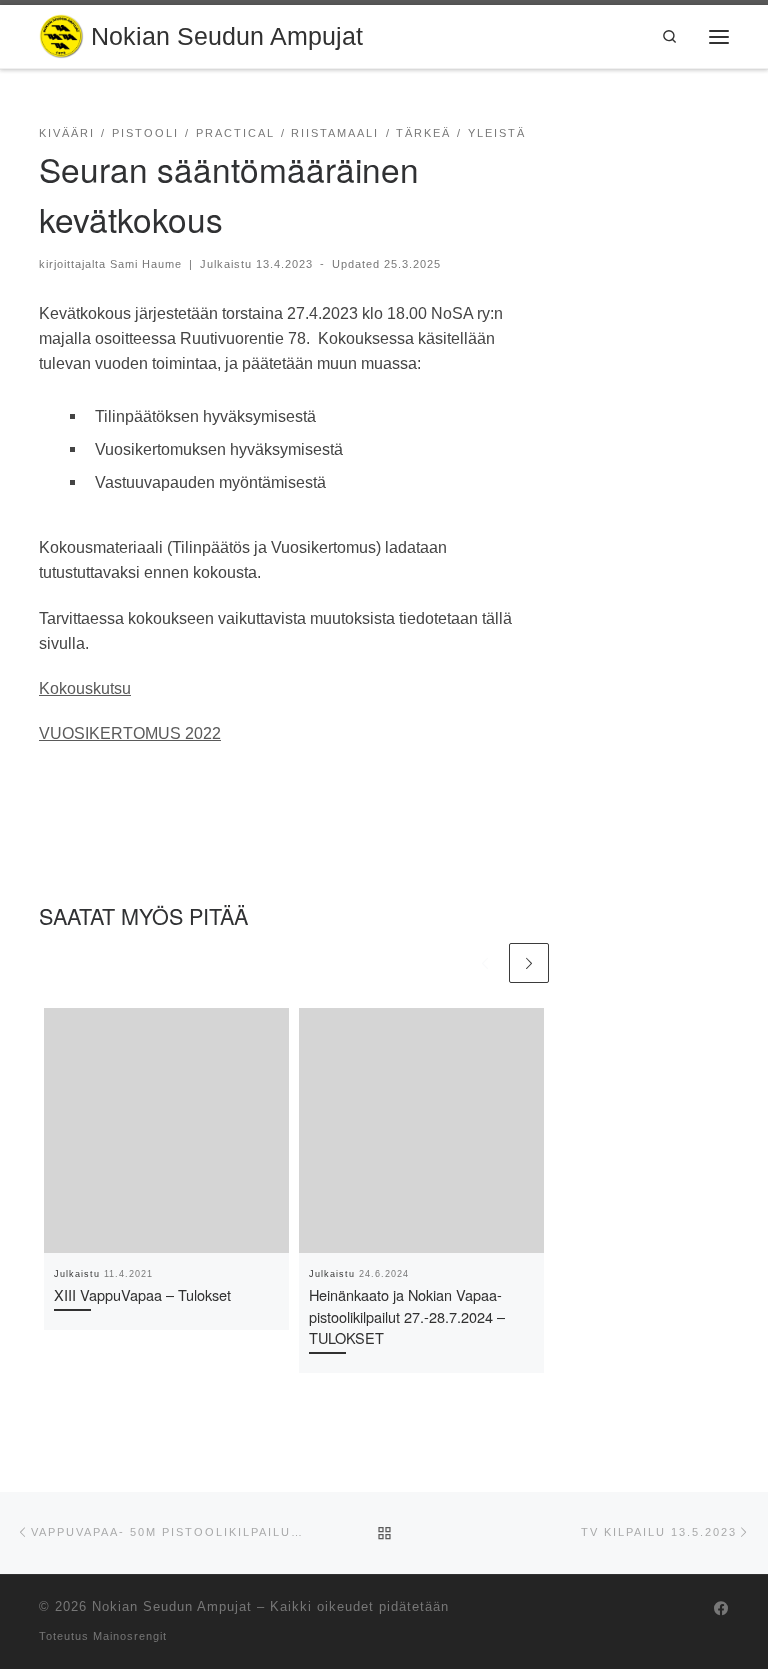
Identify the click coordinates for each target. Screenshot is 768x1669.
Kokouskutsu (85, 688)
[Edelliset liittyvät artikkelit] (484, 963)
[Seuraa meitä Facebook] (721, 1609)
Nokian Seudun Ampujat (172, 1606)
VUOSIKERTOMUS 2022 (130, 733)
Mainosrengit (130, 1636)
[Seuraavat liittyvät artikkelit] (529, 963)
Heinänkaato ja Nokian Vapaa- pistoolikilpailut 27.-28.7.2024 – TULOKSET (407, 1316)
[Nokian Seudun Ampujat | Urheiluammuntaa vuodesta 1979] (61, 33)
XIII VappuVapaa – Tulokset (142, 1294)
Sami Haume (146, 264)
